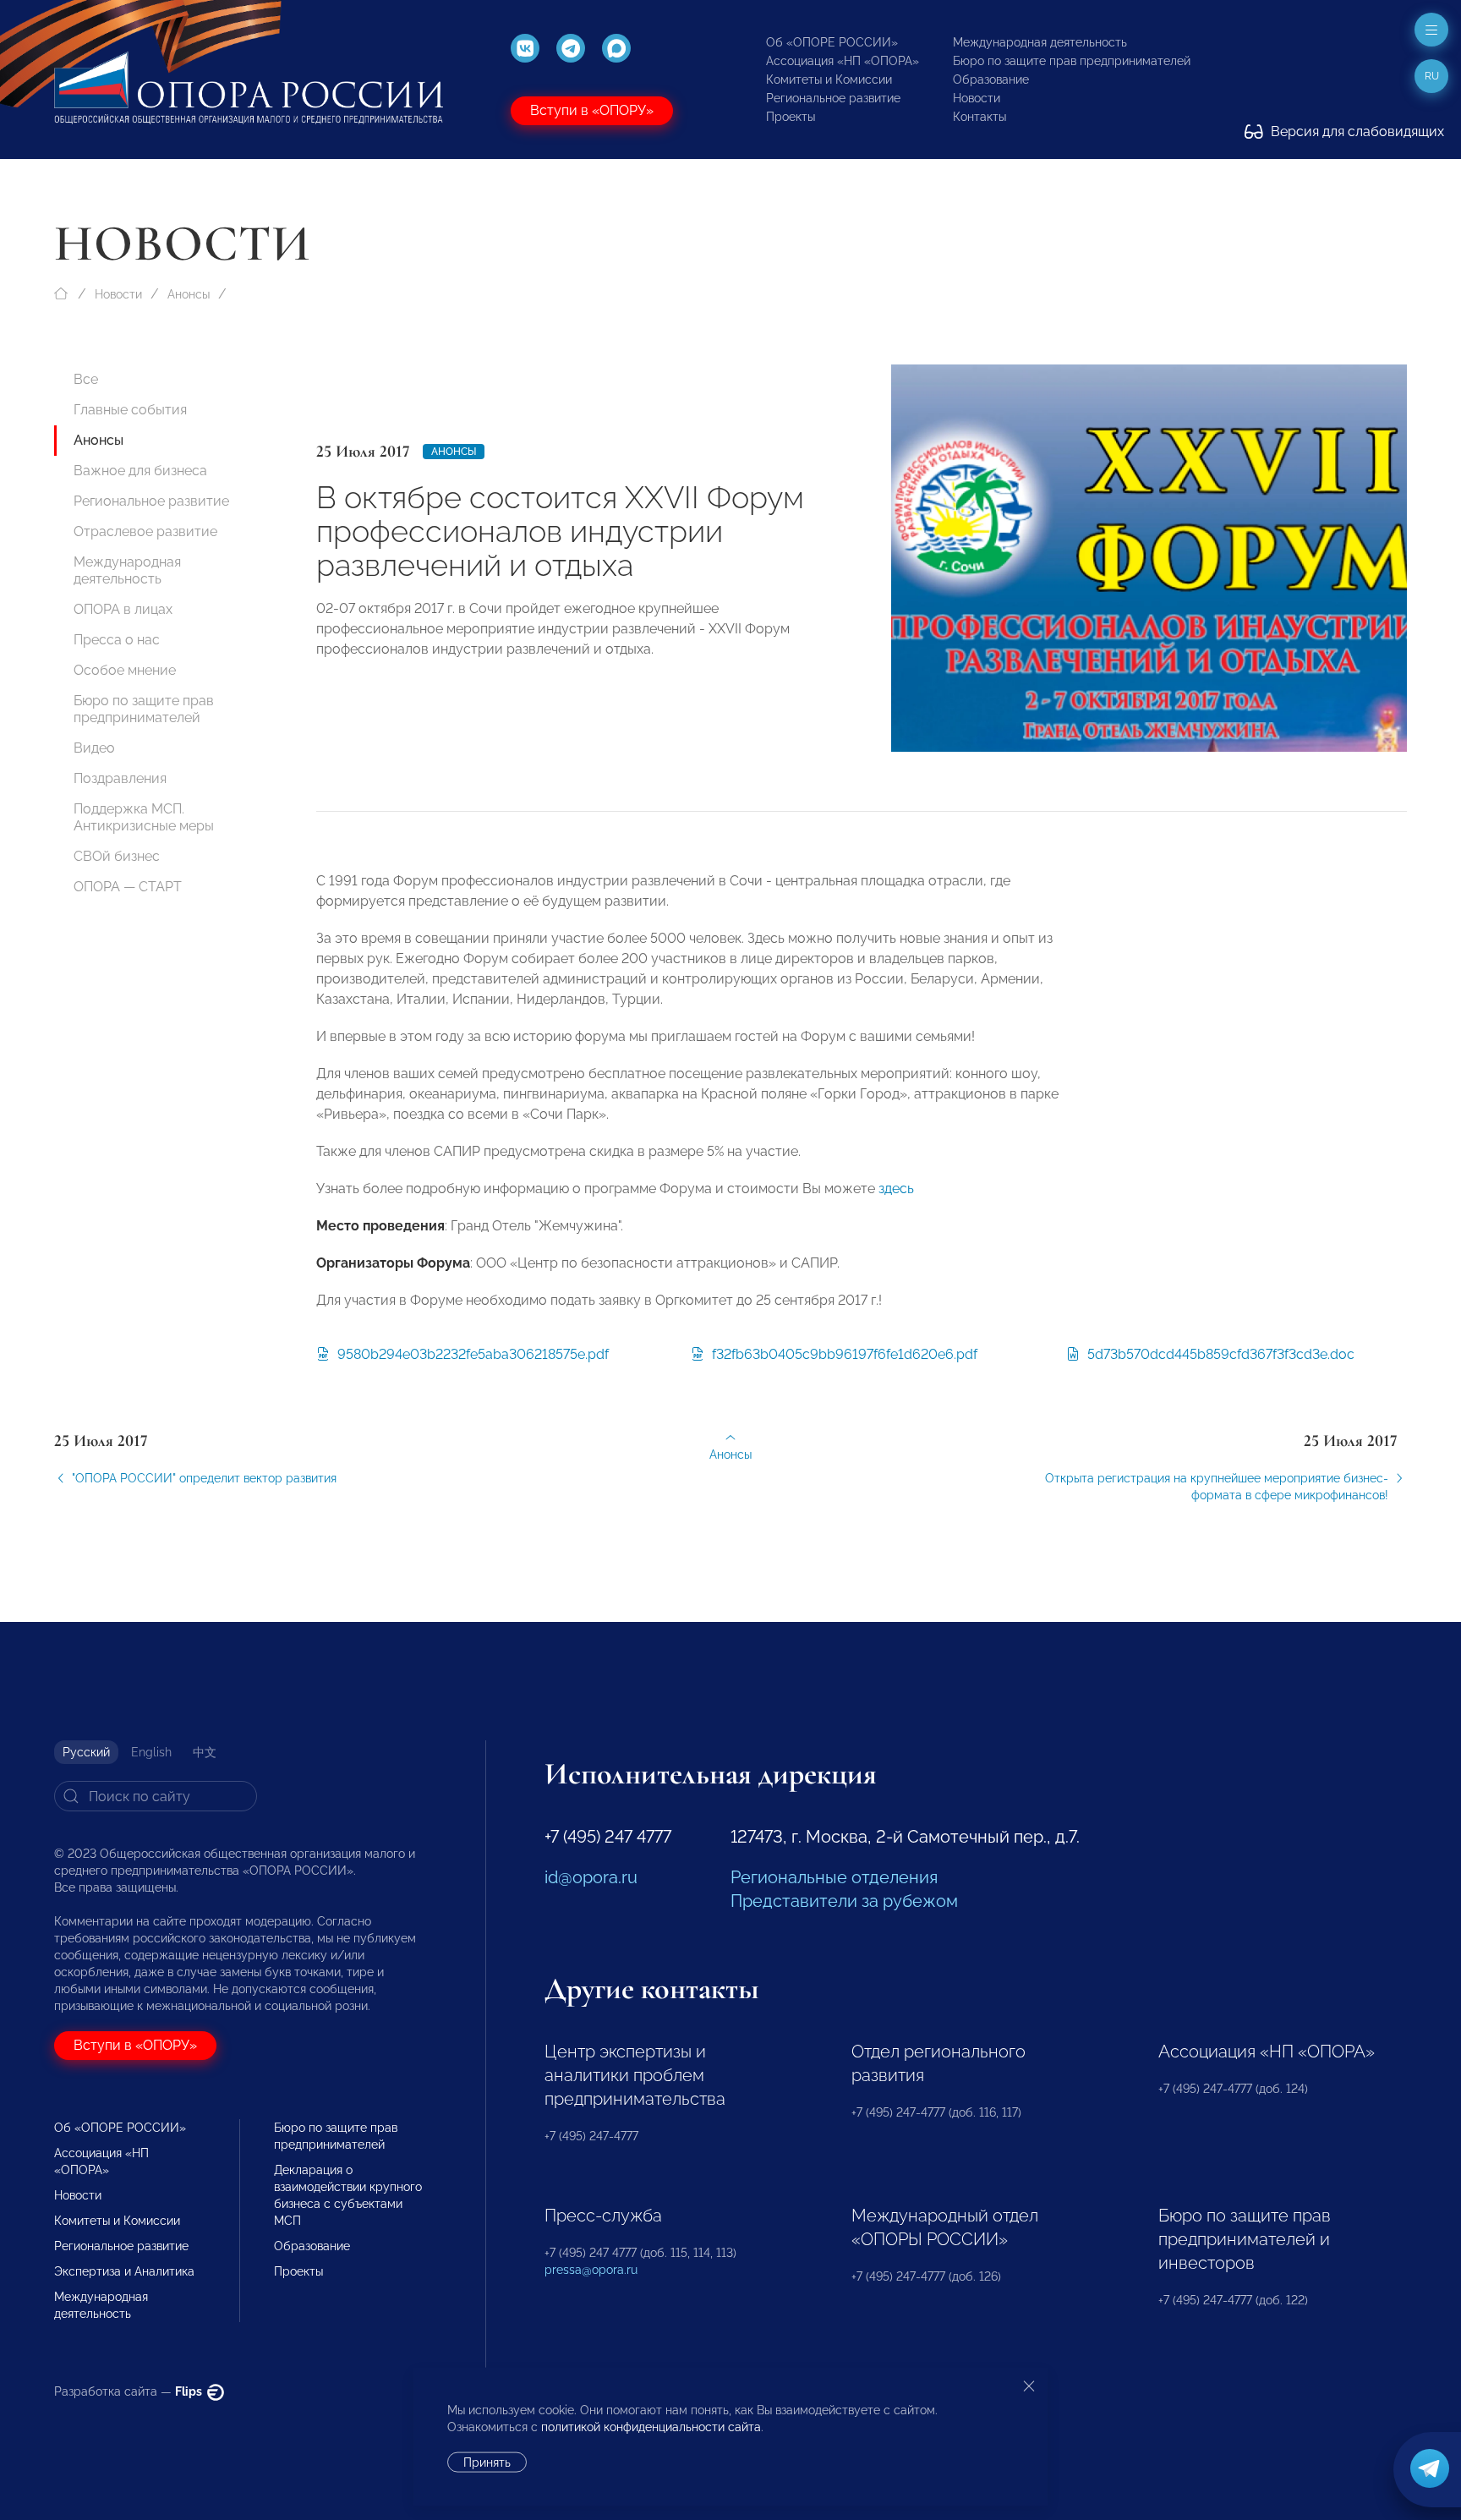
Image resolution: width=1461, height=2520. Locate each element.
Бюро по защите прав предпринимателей (1072, 61)
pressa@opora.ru (591, 2270)
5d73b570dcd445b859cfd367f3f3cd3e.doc (1219, 1354)
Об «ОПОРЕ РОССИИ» (832, 42)
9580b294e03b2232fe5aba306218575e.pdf (471, 1354)
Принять (487, 2462)
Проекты (791, 117)
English (151, 1752)
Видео (94, 748)
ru (1432, 76)
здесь (896, 1189)
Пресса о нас (117, 640)
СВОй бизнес (117, 856)
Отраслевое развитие (145, 531)
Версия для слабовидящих (1356, 131)
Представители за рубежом (844, 1901)
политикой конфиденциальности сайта (651, 2427)
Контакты (979, 117)
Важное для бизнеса (140, 471)
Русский (86, 1752)
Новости (977, 98)
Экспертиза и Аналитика (124, 2271)
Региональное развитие (833, 98)
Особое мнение (125, 670)
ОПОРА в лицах (123, 609)
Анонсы (189, 294)
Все (86, 379)
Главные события (130, 410)
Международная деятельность (1040, 42)
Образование (991, 79)
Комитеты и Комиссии (829, 79)
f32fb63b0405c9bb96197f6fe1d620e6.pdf (843, 1354)
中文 (205, 1752)
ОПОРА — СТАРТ (128, 887)
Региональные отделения (834, 1877)
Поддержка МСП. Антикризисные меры (144, 817)
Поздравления (120, 778)
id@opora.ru (591, 1877)
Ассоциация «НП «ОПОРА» (843, 61)
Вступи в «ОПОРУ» (592, 110)
